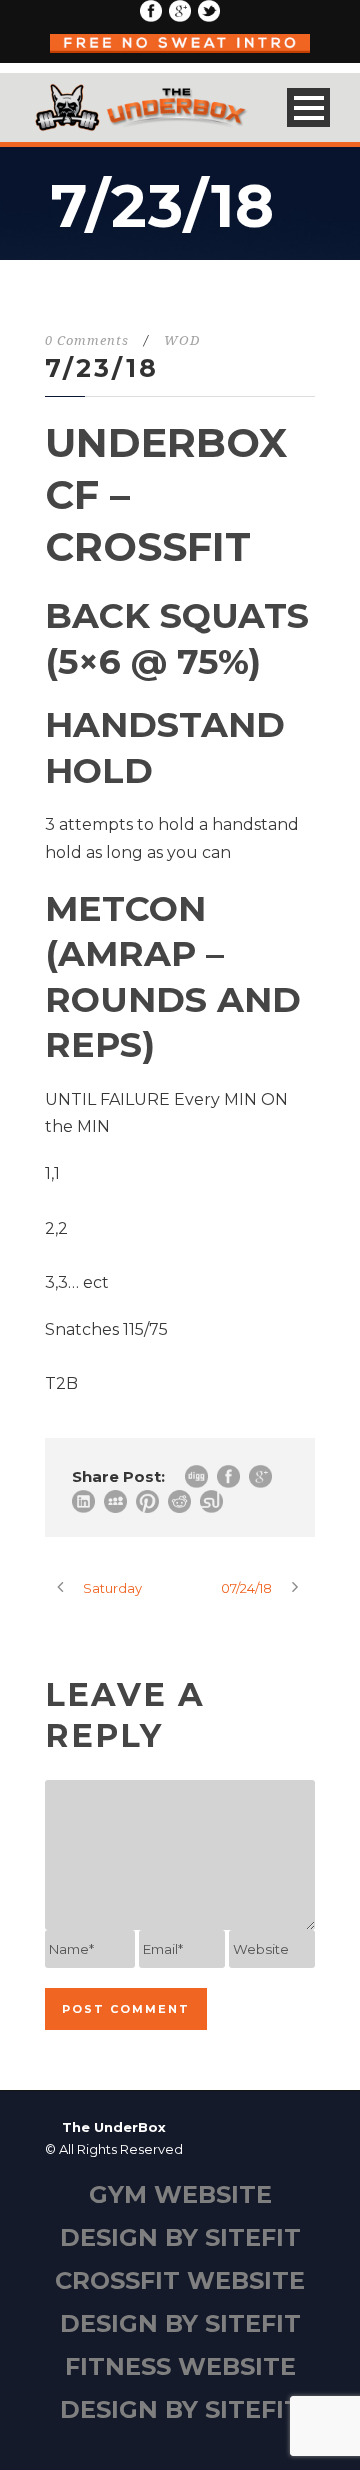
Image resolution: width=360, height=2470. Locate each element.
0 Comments (87, 340)
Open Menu (308, 107)
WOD (182, 340)
